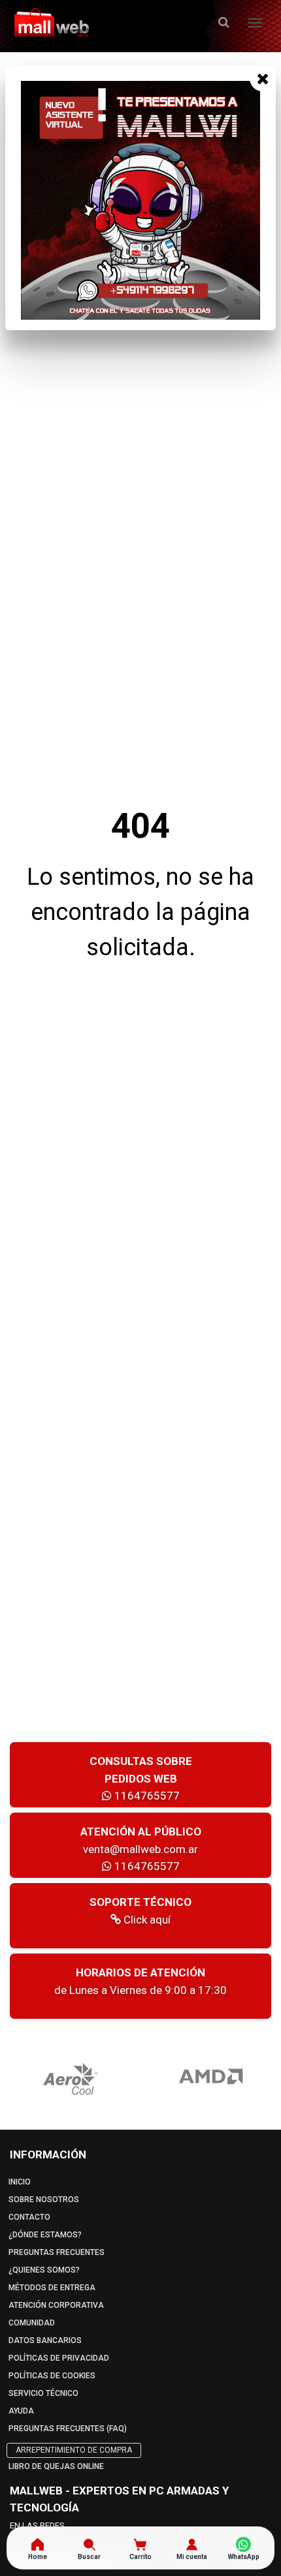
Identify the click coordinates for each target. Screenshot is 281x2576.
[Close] (263, 78)
